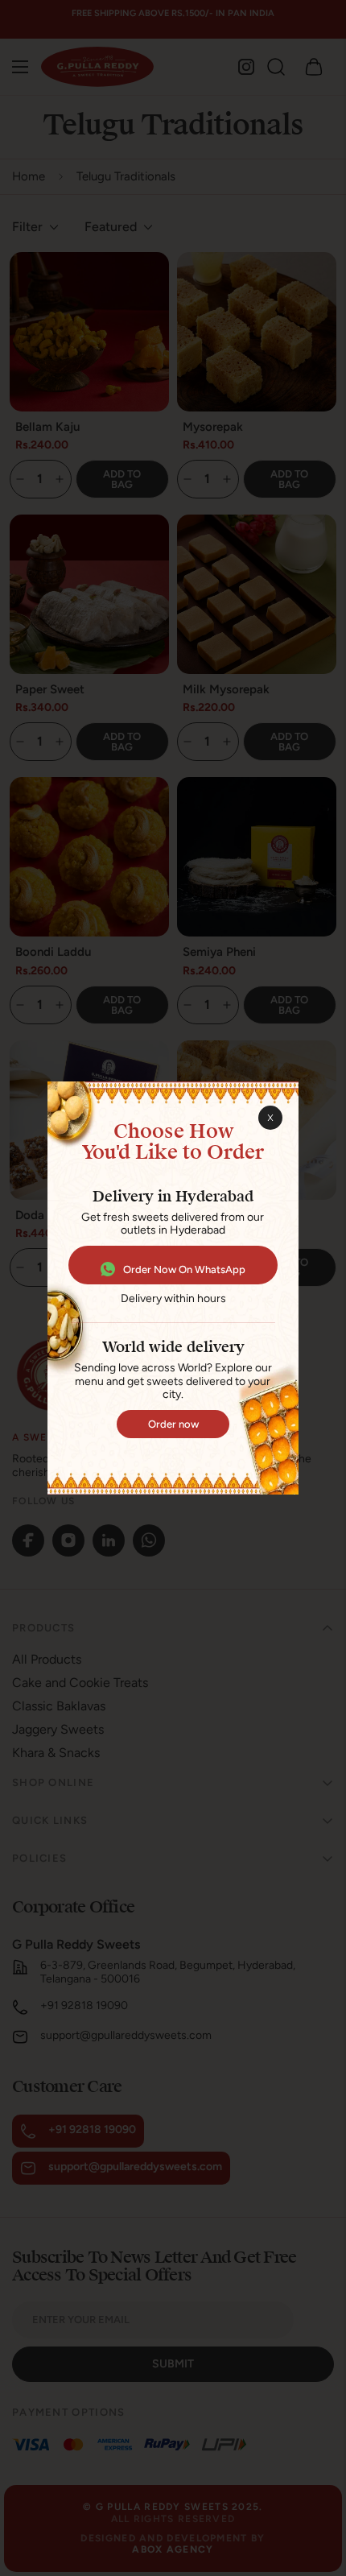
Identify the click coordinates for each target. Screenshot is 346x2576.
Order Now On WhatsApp (184, 1269)
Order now (173, 1424)
